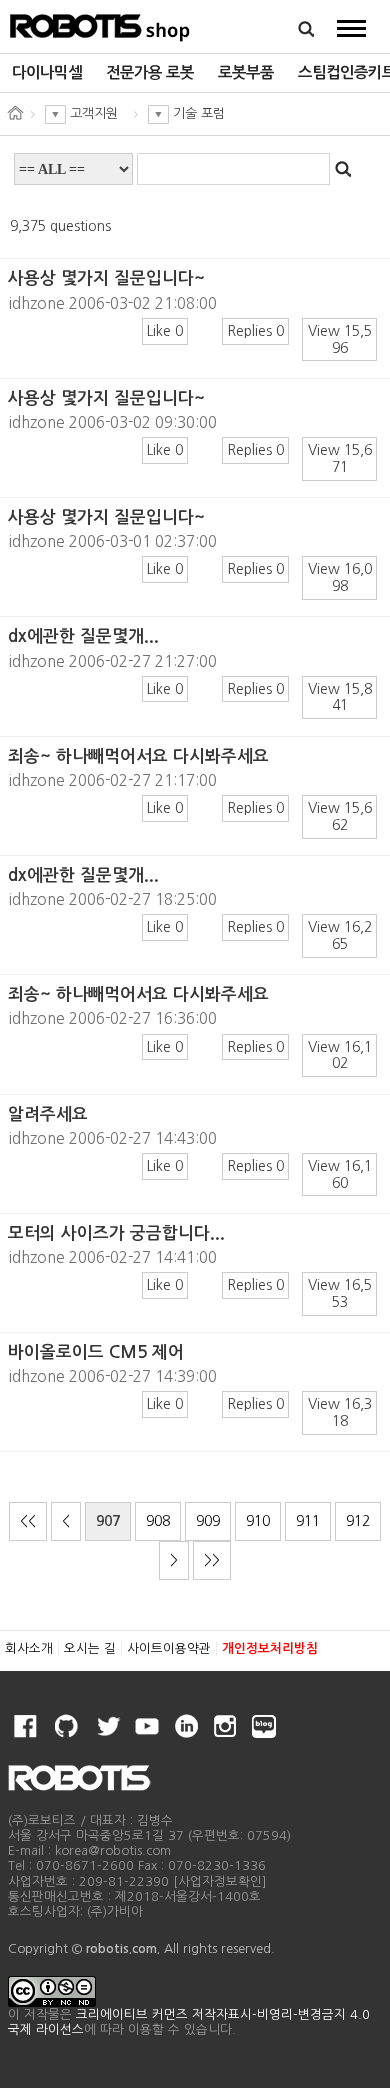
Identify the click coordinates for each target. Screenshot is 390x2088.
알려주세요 (48, 1114)
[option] (47, 73)
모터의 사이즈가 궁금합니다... (116, 1233)
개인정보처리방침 (270, 1648)
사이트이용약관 (169, 1648)
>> (212, 1560)
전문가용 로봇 (150, 72)
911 (308, 1521)
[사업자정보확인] (220, 1881)
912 (358, 1521)
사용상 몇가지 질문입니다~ (106, 278)
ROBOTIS (100, 25)
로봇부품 (246, 72)
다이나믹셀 (47, 72)
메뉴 (351, 28)
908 (158, 1521)
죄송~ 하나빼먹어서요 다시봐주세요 (138, 756)
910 (258, 1521)
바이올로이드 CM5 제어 (96, 1352)
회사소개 (29, 1648)
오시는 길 (90, 1648)
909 (208, 1521)
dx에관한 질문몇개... (83, 636)
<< (28, 1521)
